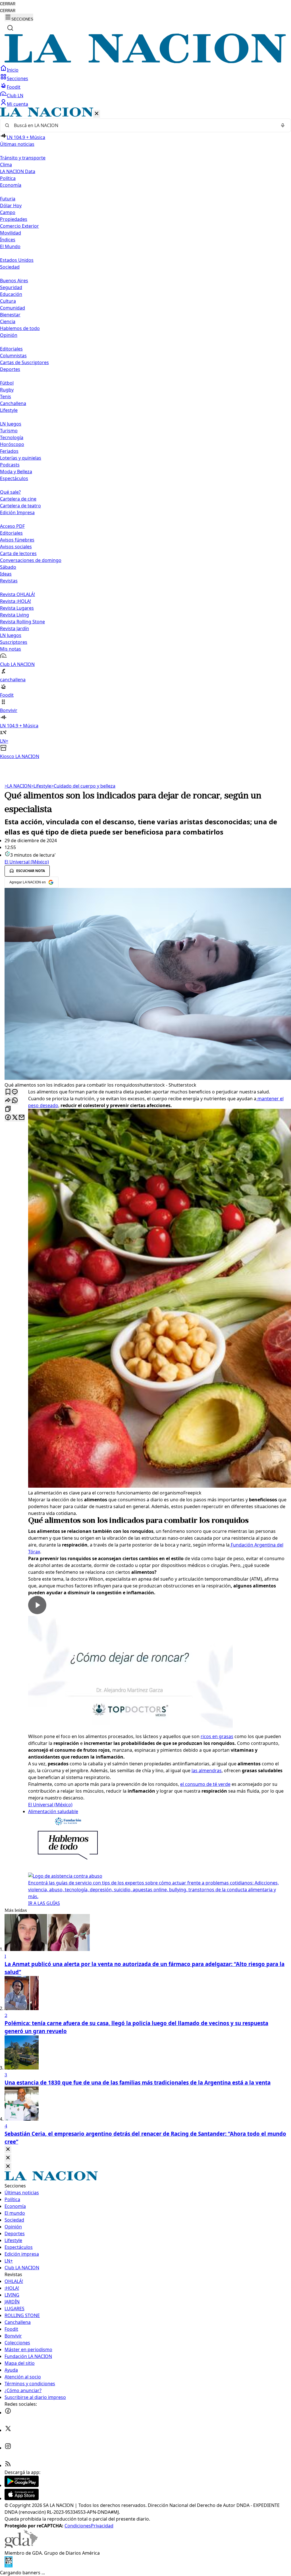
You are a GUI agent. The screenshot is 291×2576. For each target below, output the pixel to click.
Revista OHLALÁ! (17, 594)
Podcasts (10, 465)
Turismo (9, 431)
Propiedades (14, 219)
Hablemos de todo (20, 328)
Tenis (6, 397)
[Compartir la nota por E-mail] (22, 1118)
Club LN (15, 96)
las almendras (207, 1770)
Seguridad (11, 287)
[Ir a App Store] (22, 2498)
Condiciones (78, 2526)
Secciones (17, 78)
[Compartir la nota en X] (15, 1118)
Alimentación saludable (53, 1811)
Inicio (13, 70)
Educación (11, 294)
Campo (8, 212)
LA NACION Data (18, 171)
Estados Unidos (17, 260)
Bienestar (10, 315)
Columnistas (13, 356)
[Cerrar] (97, 114)
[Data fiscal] (9, 2566)
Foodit (14, 87)
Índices (8, 240)
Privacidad (102, 2526)
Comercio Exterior (19, 226)
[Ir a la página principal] (145, 61)
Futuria (8, 199)
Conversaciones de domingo (31, 560)
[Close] (8, 2150)
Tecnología (12, 437)
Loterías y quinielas (21, 458)
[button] (145, 434)
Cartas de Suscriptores (24, 362)
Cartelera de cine (18, 499)
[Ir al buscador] (10, 28)
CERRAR (8, 4)
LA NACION (18, 786)
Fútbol (7, 383)
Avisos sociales (16, 547)
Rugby (7, 390)
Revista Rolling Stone (22, 622)
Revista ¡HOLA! (15, 601)
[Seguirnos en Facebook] (8, 2413)
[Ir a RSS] (8, 2465)
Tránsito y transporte (23, 158)
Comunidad (13, 308)
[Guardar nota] (8, 1092)
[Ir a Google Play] (22, 2485)
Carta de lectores (18, 553)
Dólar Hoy (11, 206)
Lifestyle (41, 786)
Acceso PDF (12, 526)
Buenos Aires (14, 281)
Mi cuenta (17, 104)
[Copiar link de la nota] (8, 1109)
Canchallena (13, 403)
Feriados (9, 451)
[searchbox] (143, 125)
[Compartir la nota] (8, 1101)
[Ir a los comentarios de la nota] (15, 1092)
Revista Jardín (14, 628)
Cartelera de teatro (20, 506)
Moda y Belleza (16, 472)
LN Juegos (11, 424)
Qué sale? (10, 492)
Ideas (6, 574)
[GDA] (21, 2546)
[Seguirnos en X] (8, 2430)
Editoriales (11, 349)
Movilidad (11, 233)
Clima (6, 165)
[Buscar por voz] (283, 125)
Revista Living (14, 615)
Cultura (8, 301)
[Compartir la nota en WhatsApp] (15, 1101)
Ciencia (8, 321)
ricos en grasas (217, 1736)
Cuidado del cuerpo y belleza (83, 786)
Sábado (8, 567)
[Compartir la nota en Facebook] (8, 1118)
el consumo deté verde (205, 1784)
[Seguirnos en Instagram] (8, 2448)
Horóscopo (12, 444)
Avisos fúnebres (17, 540)
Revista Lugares (17, 608)
